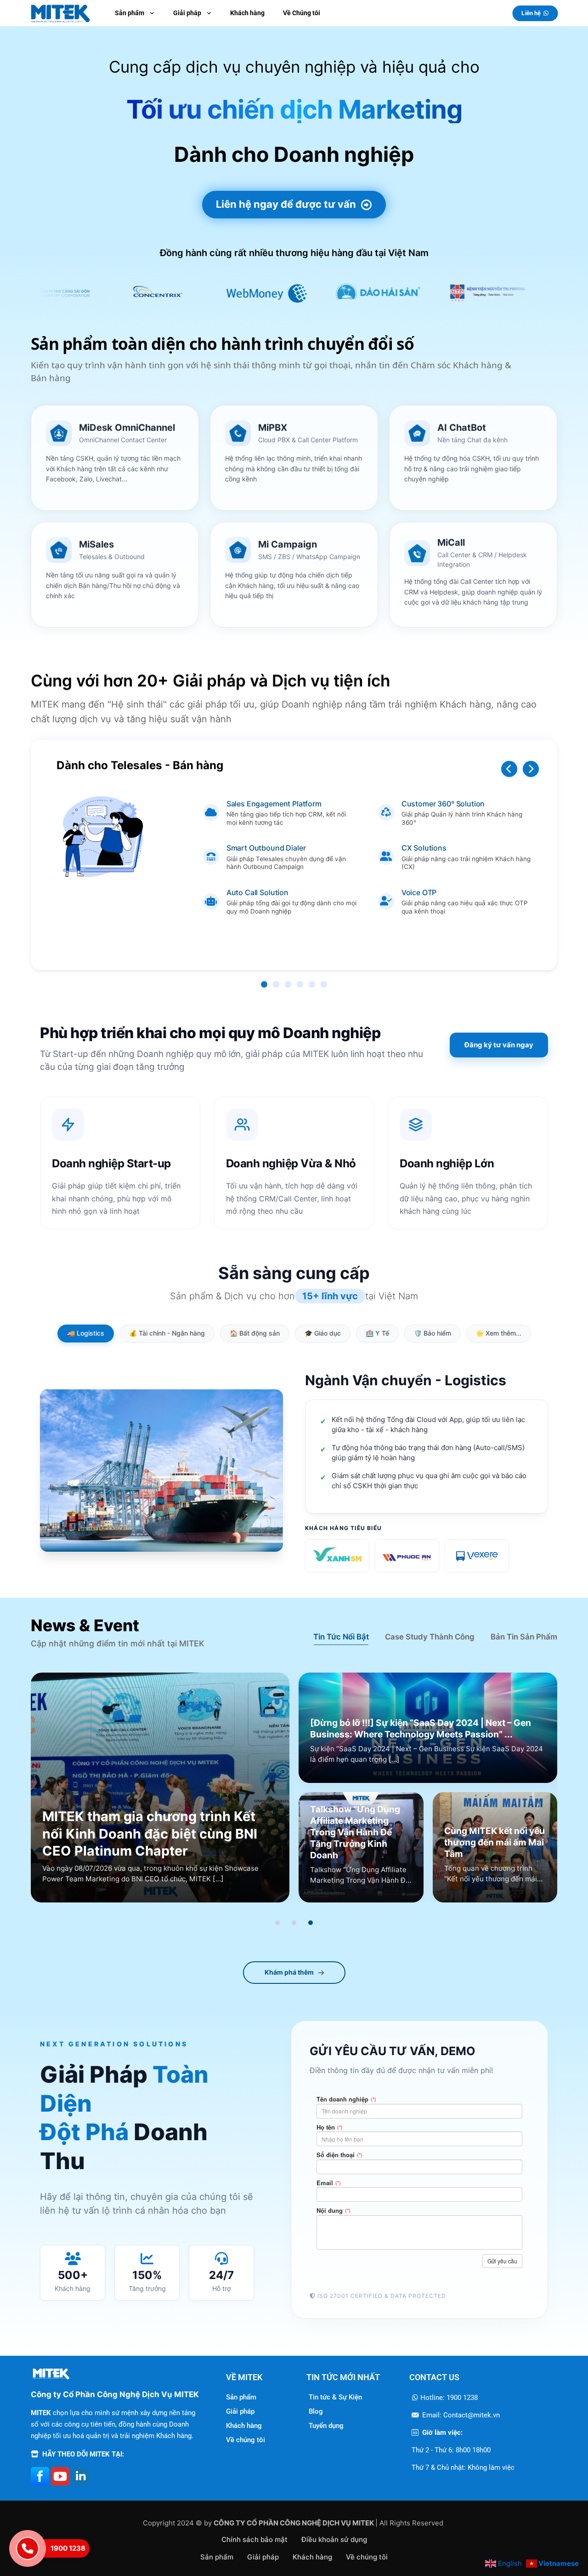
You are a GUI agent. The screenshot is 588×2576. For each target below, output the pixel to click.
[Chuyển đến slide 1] (277, 1923)
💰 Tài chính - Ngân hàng (167, 1333)
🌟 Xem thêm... (499, 1333)
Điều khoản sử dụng (334, 2539)
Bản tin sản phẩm (524, 1637)
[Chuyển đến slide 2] (294, 1923)
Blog (316, 2411)
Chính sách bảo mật (254, 2539)
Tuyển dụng (326, 2426)
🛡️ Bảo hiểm (433, 1333)
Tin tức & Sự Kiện (335, 2397)
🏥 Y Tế (377, 1333)
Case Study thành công (430, 1637)
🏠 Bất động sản (255, 1333)
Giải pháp (240, 2411)
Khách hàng (244, 2426)
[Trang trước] (509, 769)
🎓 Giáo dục (323, 1333)
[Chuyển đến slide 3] (311, 1923)
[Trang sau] (531, 769)
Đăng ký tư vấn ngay (499, 1045)
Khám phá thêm (289, 1972)
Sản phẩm (241, 2397)
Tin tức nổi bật (341, 1637)
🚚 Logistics (86, 1333)
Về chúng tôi (246, 2440)
